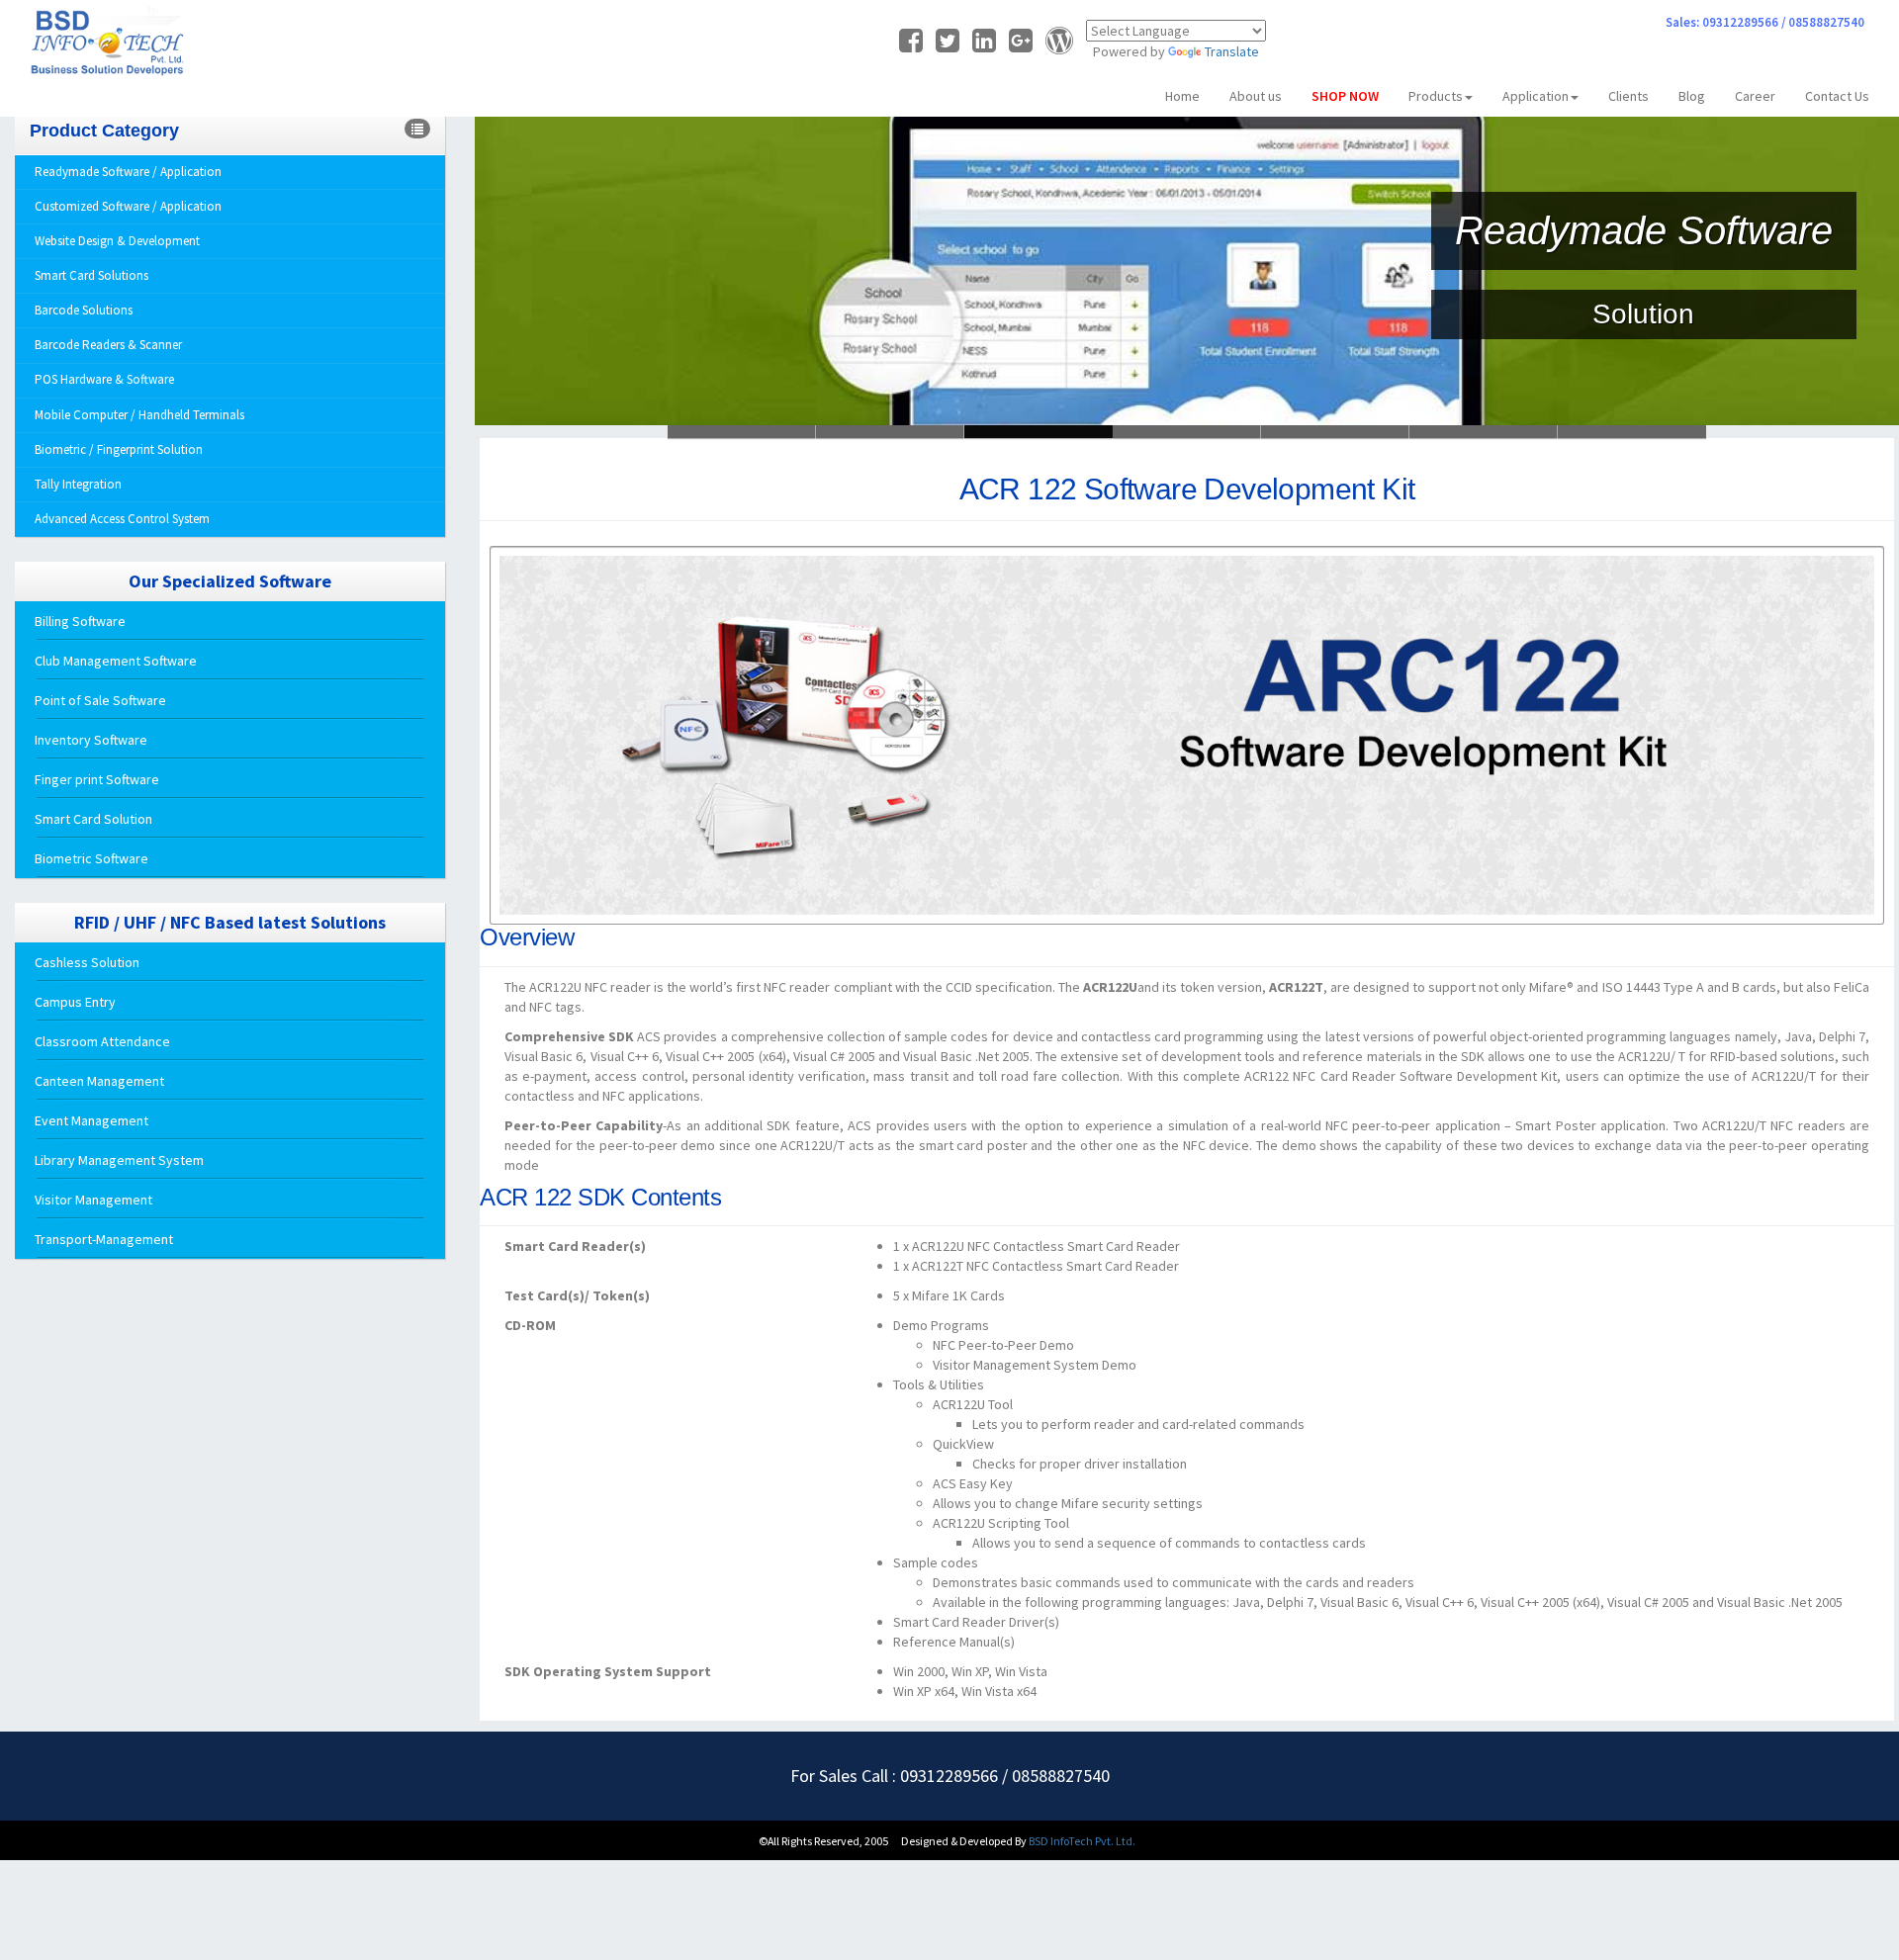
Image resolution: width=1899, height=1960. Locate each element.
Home (1182, 96)
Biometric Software (91, 858)
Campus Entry (75, 1002)
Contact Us (1837, 96)
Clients (1628, 96)
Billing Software (80, 621)
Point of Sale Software (100, 700)
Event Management (91, 1120)
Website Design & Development (117, 241)
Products (1436, 96)
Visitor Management (93, 1200)
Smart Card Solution (93, 819)
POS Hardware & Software (104, 379)
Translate (1232, 51)
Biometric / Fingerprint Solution (119, 449)
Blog (1692, 96)
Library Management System (119, 1160)
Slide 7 (1632, 432)
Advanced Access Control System (122, 519)
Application (1536, 96)
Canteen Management (99, 1081)
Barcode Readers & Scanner (108, 345)
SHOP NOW (1345, 96)
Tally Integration (78, 484)
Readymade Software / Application (128, 172)
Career (1755, 96)
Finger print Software (97, 779)
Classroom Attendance (102, 1041)
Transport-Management (104, 1239)
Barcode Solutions (84, 310)
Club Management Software (116, 661)
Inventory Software (91, 740)
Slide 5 (1484, 432)
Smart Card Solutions (91, 275)
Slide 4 (1335, 432)
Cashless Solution (87, 962)
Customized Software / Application (128, 206)
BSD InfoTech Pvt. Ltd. (1082, 1841)
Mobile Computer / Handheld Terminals (139, 415)
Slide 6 (742, 432)
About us (1256, 96)
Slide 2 (1039, 432)
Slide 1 (890, 432)
